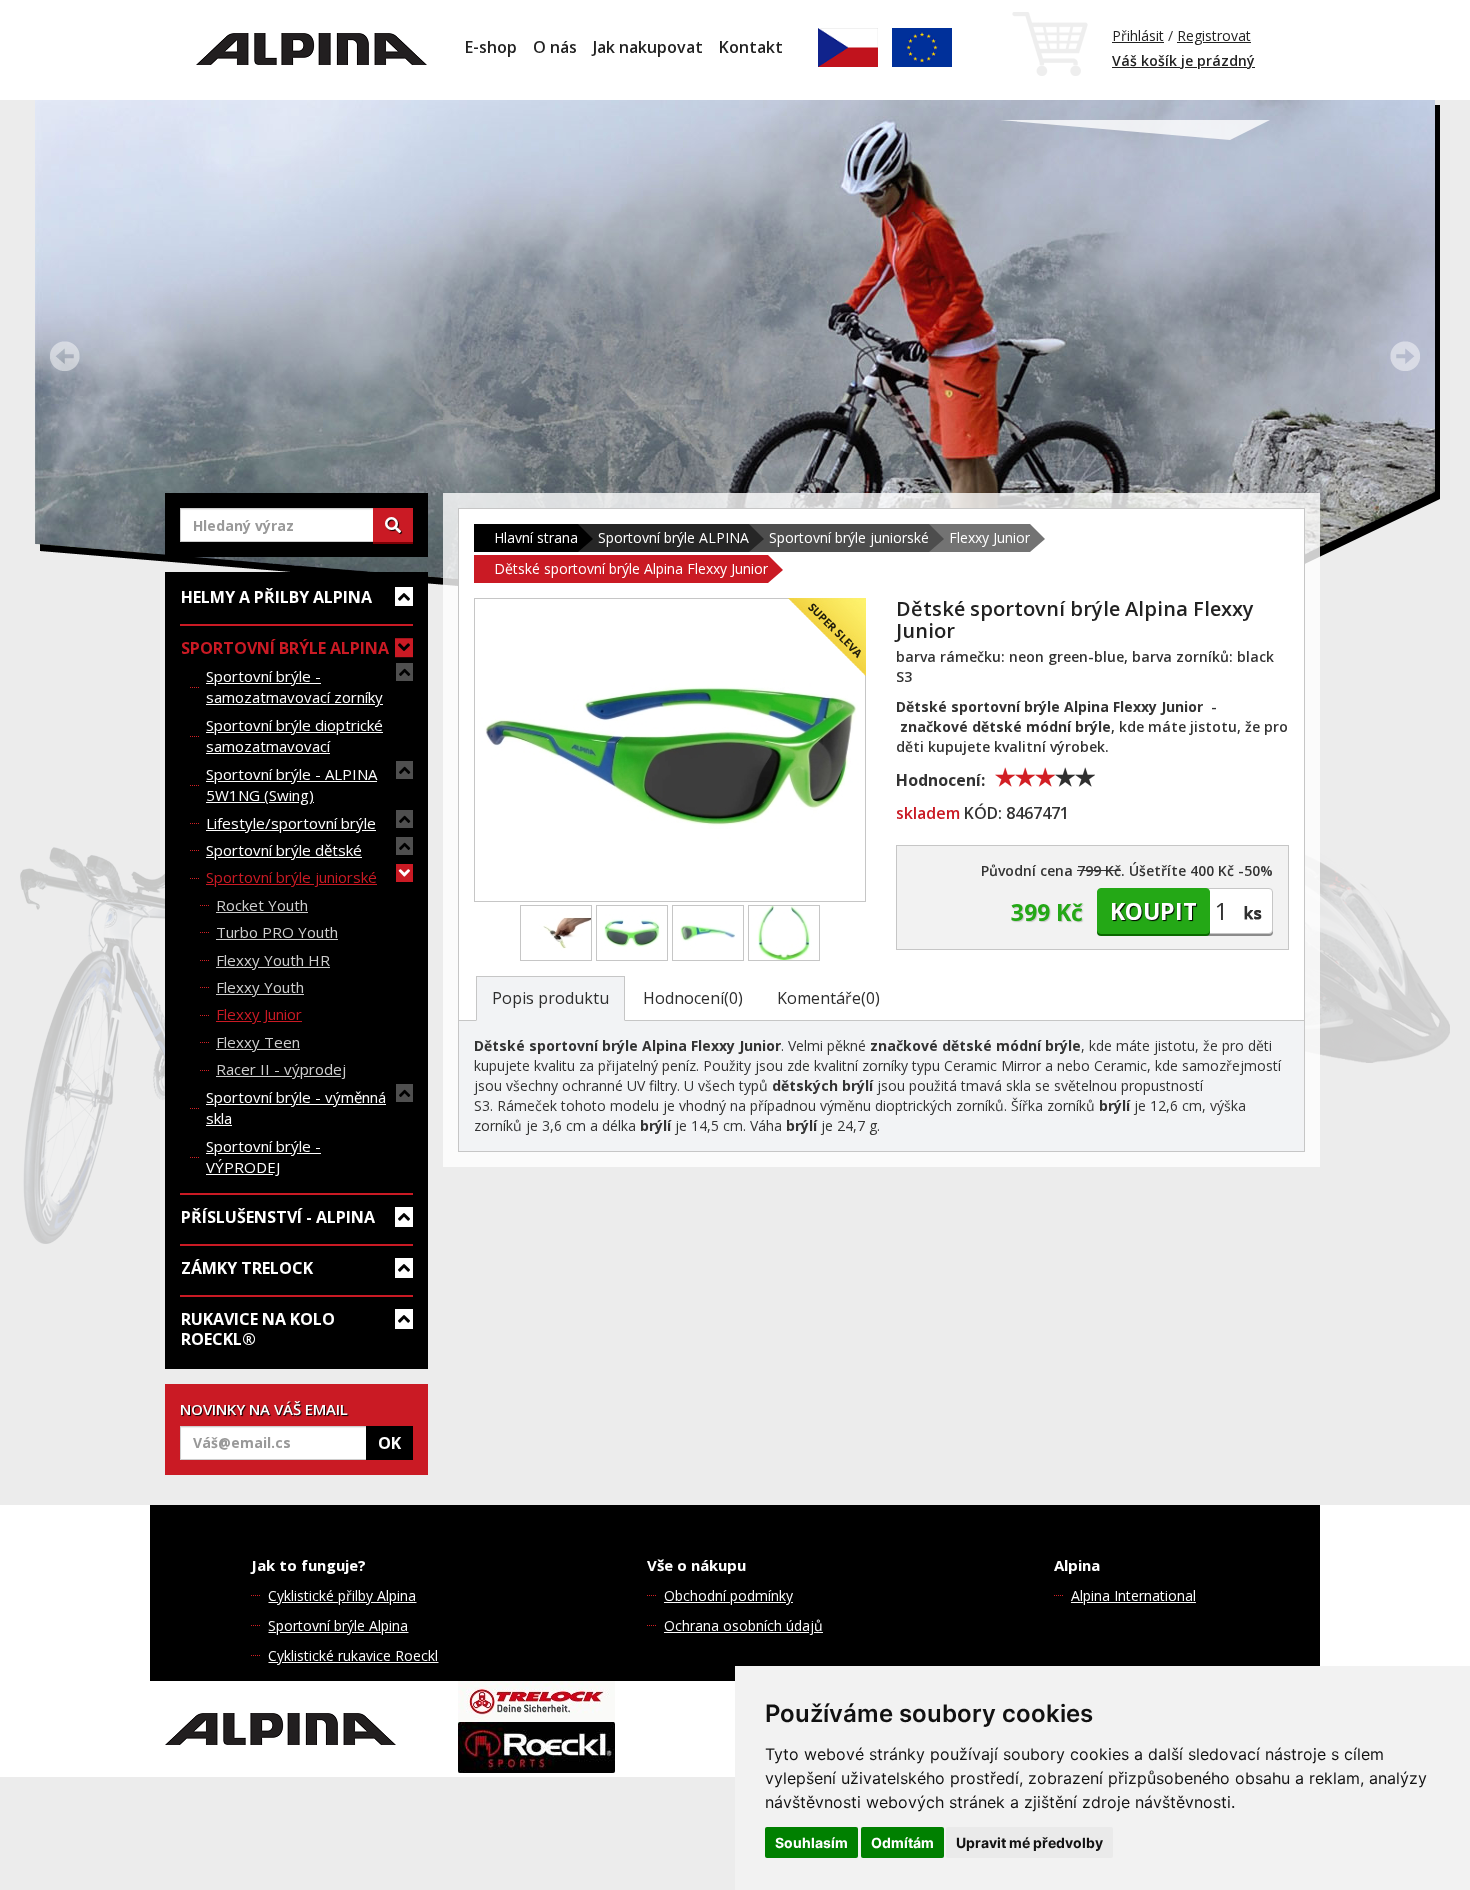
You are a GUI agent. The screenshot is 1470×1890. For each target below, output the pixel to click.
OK (389, 1443)
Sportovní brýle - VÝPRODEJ (263, 1156)
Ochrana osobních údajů (743, 1625)
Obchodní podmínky (728, 1595)
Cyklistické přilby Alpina (342, 1595)
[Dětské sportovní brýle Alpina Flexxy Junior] (670, 750)
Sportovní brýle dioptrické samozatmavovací (294, 735)
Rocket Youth (262, 905)
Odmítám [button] (902, 1842)
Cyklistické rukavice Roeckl (353, 1655)
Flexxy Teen (258, 1042)
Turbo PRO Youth (277, 932)
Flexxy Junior (259, 1014)
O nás (555, 47)
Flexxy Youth (260, 987)
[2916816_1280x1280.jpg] (784, 933)
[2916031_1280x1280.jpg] (632, 933)
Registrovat (1214, 35)
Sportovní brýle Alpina (338, 1625)
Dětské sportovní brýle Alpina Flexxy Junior (631, 568)
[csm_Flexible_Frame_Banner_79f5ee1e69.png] (556, 933)
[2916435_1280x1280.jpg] (708, 933)
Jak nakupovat (648, 47)
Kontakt (751, 47)
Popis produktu (550, 998)
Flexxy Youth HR (273, 960)
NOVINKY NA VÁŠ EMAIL (264, 1409)
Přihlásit (1138, 35)
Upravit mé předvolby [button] (1029, 1842)
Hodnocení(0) (693, 998)
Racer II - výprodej (281, 1069)
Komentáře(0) (828, 998)
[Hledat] (393, 525)
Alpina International (1133, 1595)
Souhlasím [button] (811, 1842)
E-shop (491, 47)
